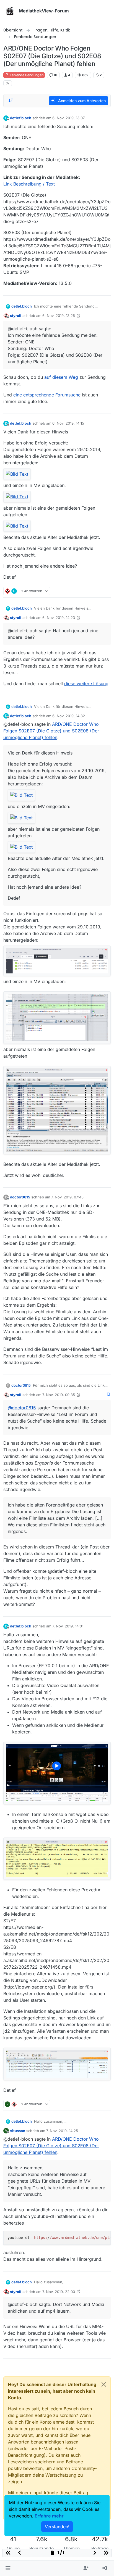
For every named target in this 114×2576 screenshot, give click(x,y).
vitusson (18, 2131)
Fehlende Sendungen (26, 75)
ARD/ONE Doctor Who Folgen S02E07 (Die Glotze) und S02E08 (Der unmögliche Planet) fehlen (51, 731)
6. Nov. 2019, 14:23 (59, 618)
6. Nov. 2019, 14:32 (69, 716)
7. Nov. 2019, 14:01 (68, 1626)
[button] (8, 2568)
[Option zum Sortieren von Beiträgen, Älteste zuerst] (11, 100)
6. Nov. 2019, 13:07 (68, 118)
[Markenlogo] (10, 11)
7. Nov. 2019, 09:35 (59, 1395)
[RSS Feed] (8, 83)
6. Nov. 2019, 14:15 (68, 423)
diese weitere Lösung (86, 684)
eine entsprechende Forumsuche (47, 395)
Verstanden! (57, 2527)
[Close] (104, 2384)
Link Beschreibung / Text (29, 184)
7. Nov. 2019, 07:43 (67, 1197)
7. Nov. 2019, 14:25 (62, 2131)
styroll (16, 316)
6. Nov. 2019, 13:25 (59, 316)
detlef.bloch (21, 118)
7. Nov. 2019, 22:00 (59, 2292)
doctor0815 (20, 1197)
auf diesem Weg (61, 377)
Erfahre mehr (49, 2516)
